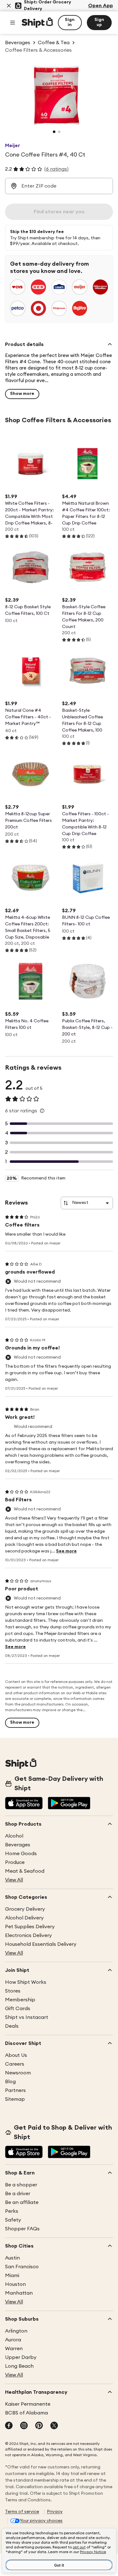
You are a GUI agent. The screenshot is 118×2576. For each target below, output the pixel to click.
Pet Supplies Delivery (30, 1927)
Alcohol (14, 1836)
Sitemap (15, 2099)
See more (66, 1551)
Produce (15, 1862)
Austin (12, 2258)
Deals (12, 2026)
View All (14, 1880)
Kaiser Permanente (28, 2404)
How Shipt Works (26, 1982)
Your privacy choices (41, 2521)
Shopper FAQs (22, 2229)
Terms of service (22, 2512)
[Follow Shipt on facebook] (9, 2426)
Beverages (18, 1845)
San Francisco (22, 2267)
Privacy (55, 2512)
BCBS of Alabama (26, 2413)
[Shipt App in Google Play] (69, 1804)
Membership (20, 2000)
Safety (13, 2220)
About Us (16, 2055)
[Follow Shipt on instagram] (24, 2426)
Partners (15, 2090)
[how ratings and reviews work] (42, 1111)
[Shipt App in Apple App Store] (24, 1804)
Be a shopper (21, 2185)
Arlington (16, 2331)
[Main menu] (13, 23)
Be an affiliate (22, 2202)
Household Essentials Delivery (41, 1944)
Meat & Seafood (25, 1871)
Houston (15, 2284)
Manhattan (19, 2293)
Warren (14, 2349)
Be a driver (18, 2194)
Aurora (13, 2340)
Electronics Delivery (28, 1935)
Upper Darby (21, 2357)
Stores (13, 1991)
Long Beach (19, 2366)
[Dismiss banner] (9, 6)
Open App (101, 6)
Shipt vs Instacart (27, 2017)
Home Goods (21, 1854)
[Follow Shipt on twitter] (54, 2426)
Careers (15, 2064)
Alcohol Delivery (24, 1918)
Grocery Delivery (25, 1909)
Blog (10, 2082)
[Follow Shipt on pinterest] (39, 2426)
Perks (12, 2211)
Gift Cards (18, 2009)
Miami (12, 2275)
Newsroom (18, 2073)
